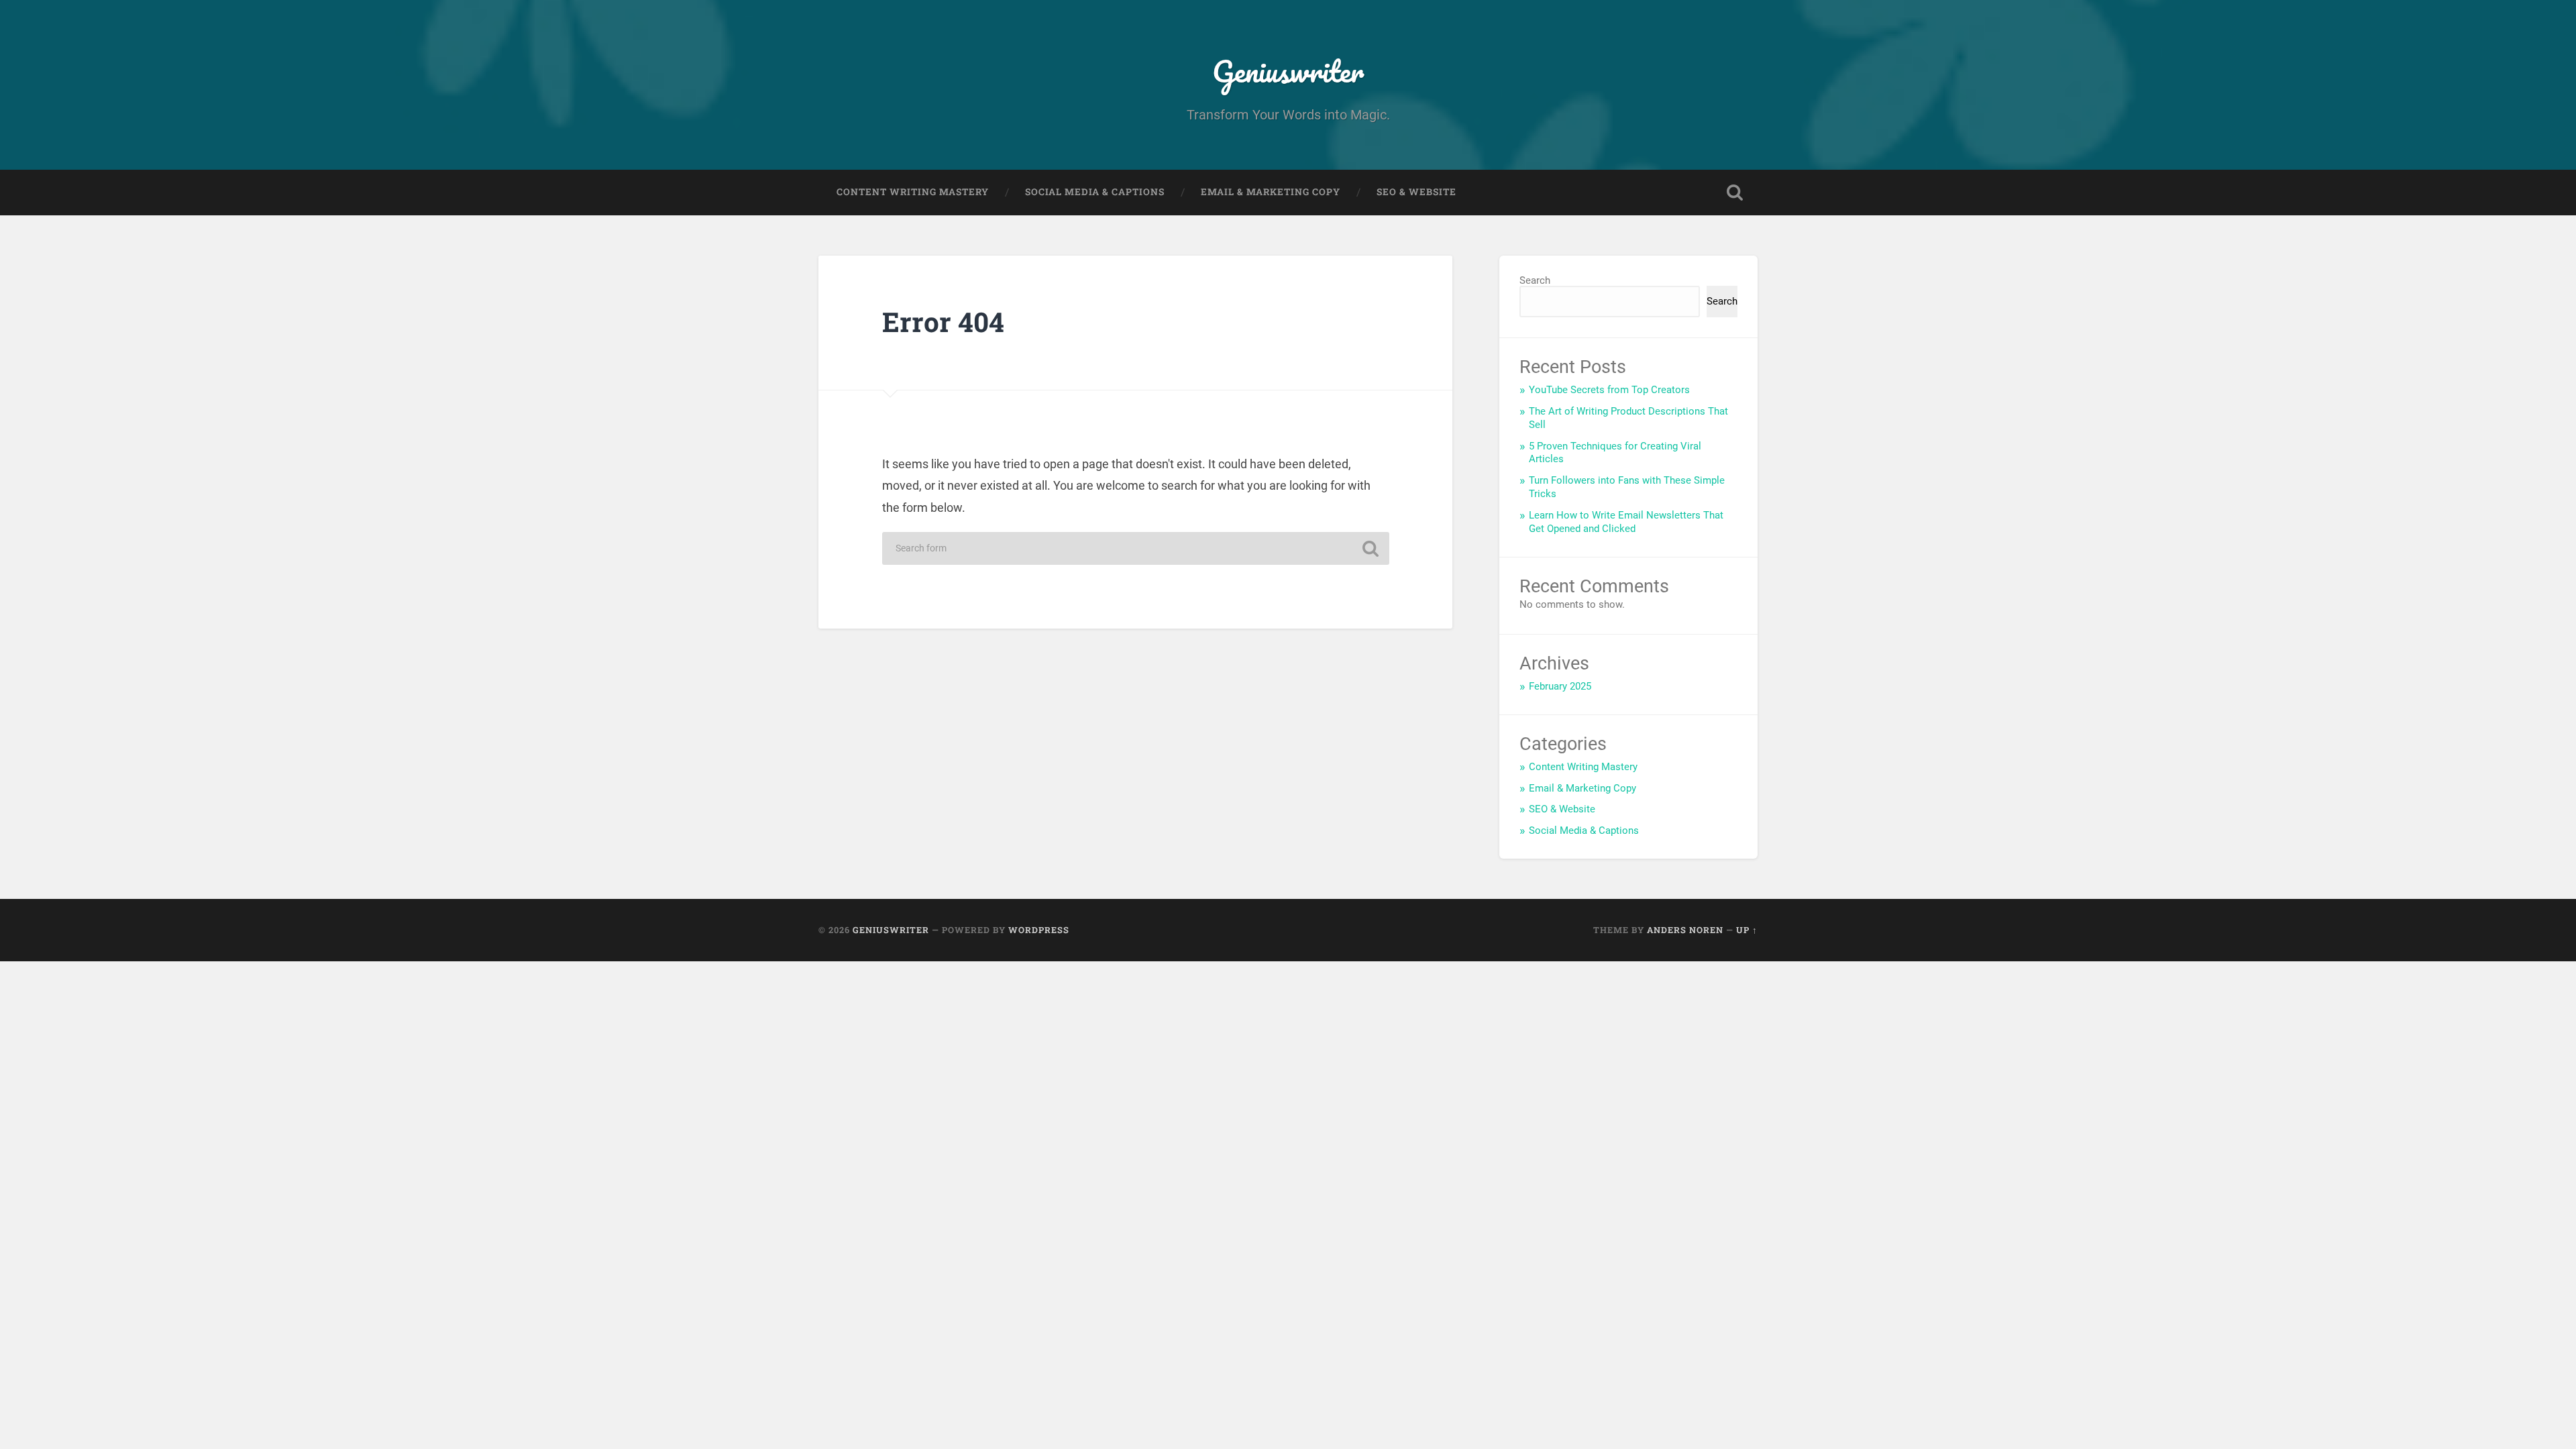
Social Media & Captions (1095, 192)
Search (1535, 280)
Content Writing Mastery (913, 192)
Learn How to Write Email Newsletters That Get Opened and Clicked (1626, 522)
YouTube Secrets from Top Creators (1609, 390)
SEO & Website (1416, 192)
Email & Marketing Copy (1271, 192)
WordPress (1039, 930)
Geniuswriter (1288, 71)
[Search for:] (1136, 548)
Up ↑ (1747, 930)
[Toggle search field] (1735, 193)
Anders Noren (1685, 930)
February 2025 (1560, 686)
